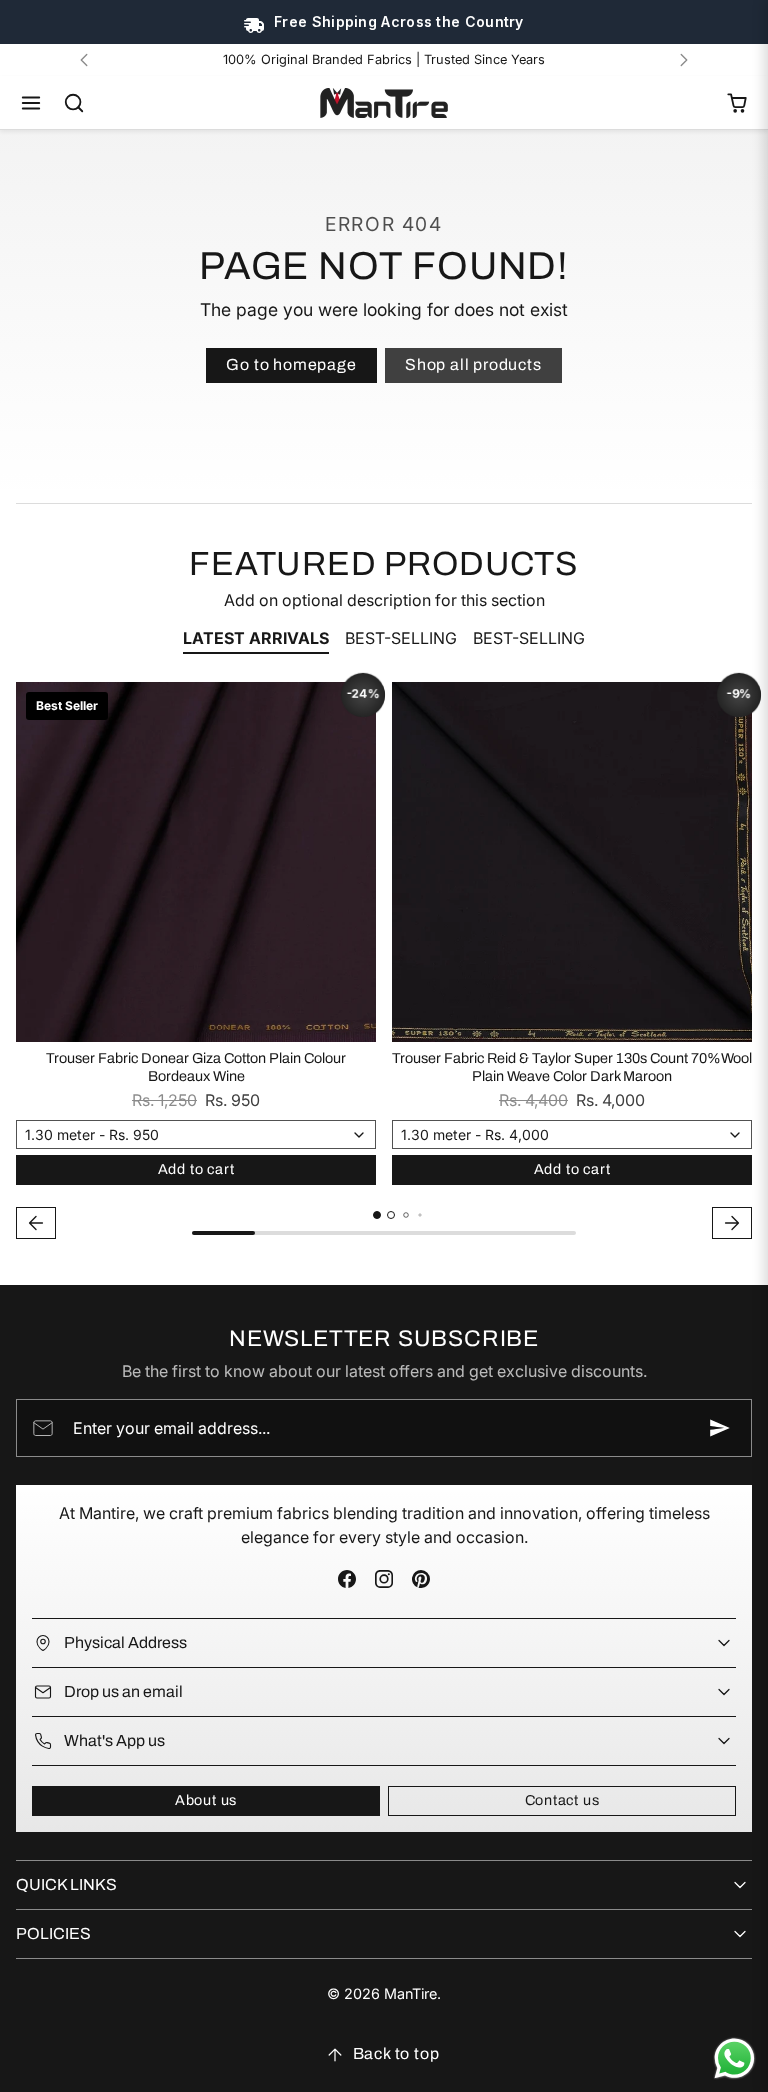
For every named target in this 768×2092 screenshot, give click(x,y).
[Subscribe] (720, 1428)
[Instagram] (383, 1579)
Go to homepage (291, 364)
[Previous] (84, 60)
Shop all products (473, 364)
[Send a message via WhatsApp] (734, 2058)
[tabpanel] (384, 963)
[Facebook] (346, 1579)
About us (206, 1800)
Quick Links (66, 1884)
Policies (53, 1933)
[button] (31, 103)
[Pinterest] (421, 1579)
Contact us (562, 1800)
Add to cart (196, 1169)
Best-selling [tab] (401, 638)
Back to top (396, 2053)
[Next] (684, 60)
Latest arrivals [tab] (256, 638)
